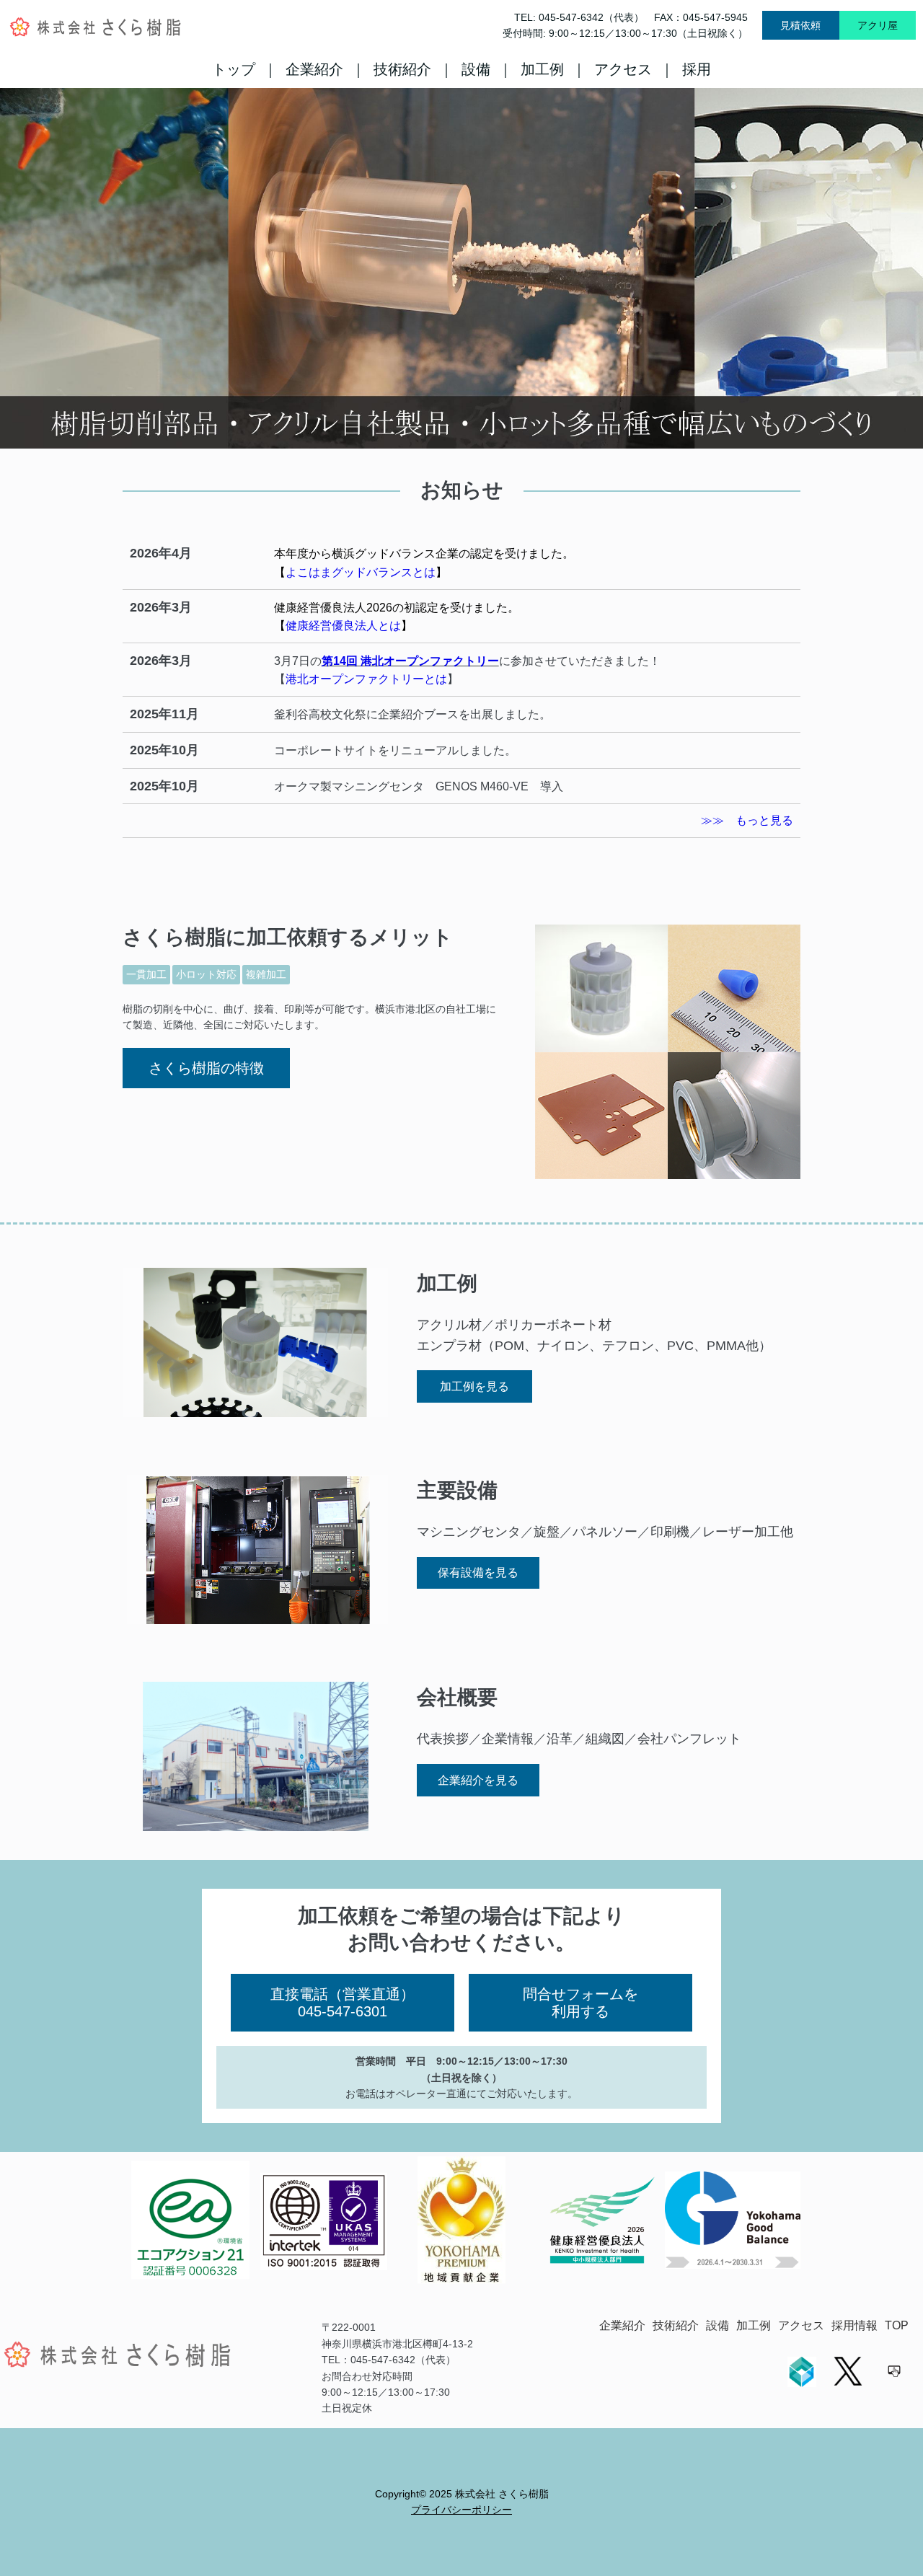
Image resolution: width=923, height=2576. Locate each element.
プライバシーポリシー (461, 2510)
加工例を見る (474, 1386)
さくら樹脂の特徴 (206, 1068)
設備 (476, 69)
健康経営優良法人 (320, 608)
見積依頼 (800, 25)
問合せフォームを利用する (580, 2003)
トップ (234, 69)
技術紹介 (402, 69)
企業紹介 (314, 69)
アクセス (623, 69)
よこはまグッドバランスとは (361, 572)
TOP (897, 2325)
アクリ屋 (878, 25)
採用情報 (854, 2325)
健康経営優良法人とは (343, 626)
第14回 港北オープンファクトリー (410, 661)
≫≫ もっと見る (747, 820)
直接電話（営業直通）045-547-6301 (343, 2003)
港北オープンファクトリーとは (366, 679)
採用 (697, 69)
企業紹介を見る (478, 1780)
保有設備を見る (478, 1572)
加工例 (542, 69)
